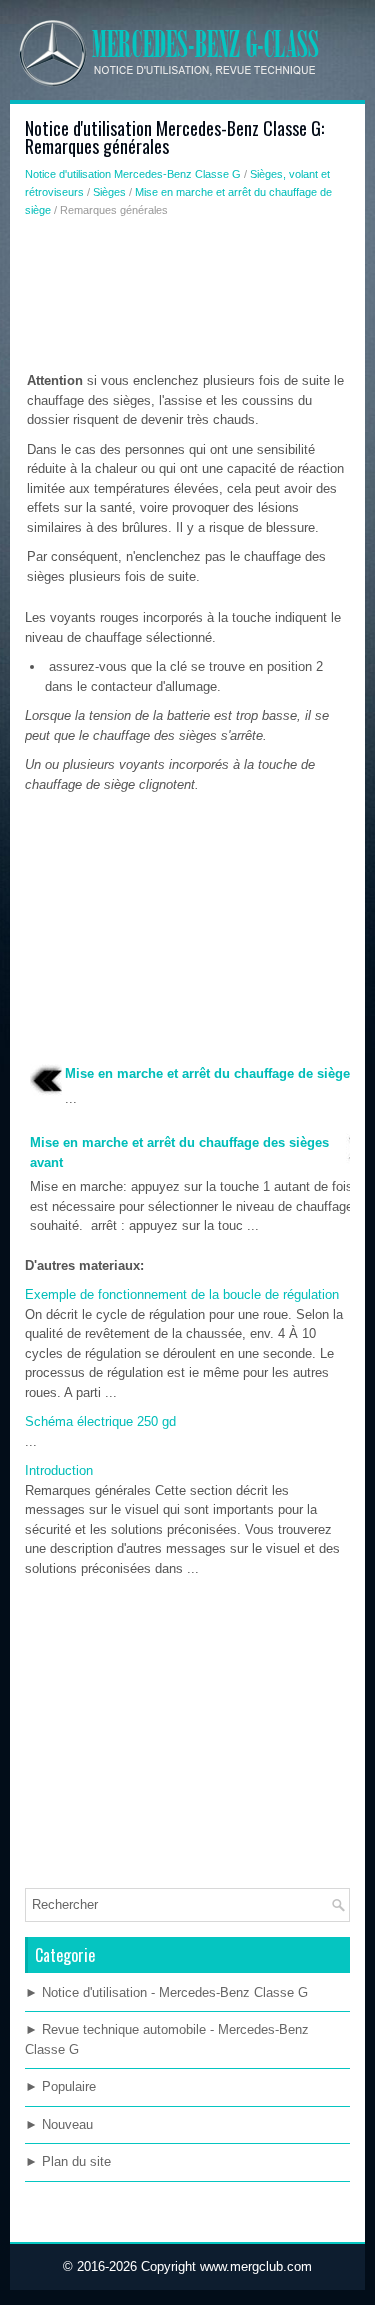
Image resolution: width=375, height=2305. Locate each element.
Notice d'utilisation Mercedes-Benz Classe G (133, 174)
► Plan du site (68, 2161)
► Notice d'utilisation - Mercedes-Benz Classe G (166, 1992)
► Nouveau (59, 2124)
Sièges (109, 192)
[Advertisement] (187, 299)
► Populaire (60, 2086)
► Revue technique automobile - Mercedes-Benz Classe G (167, 2039)
